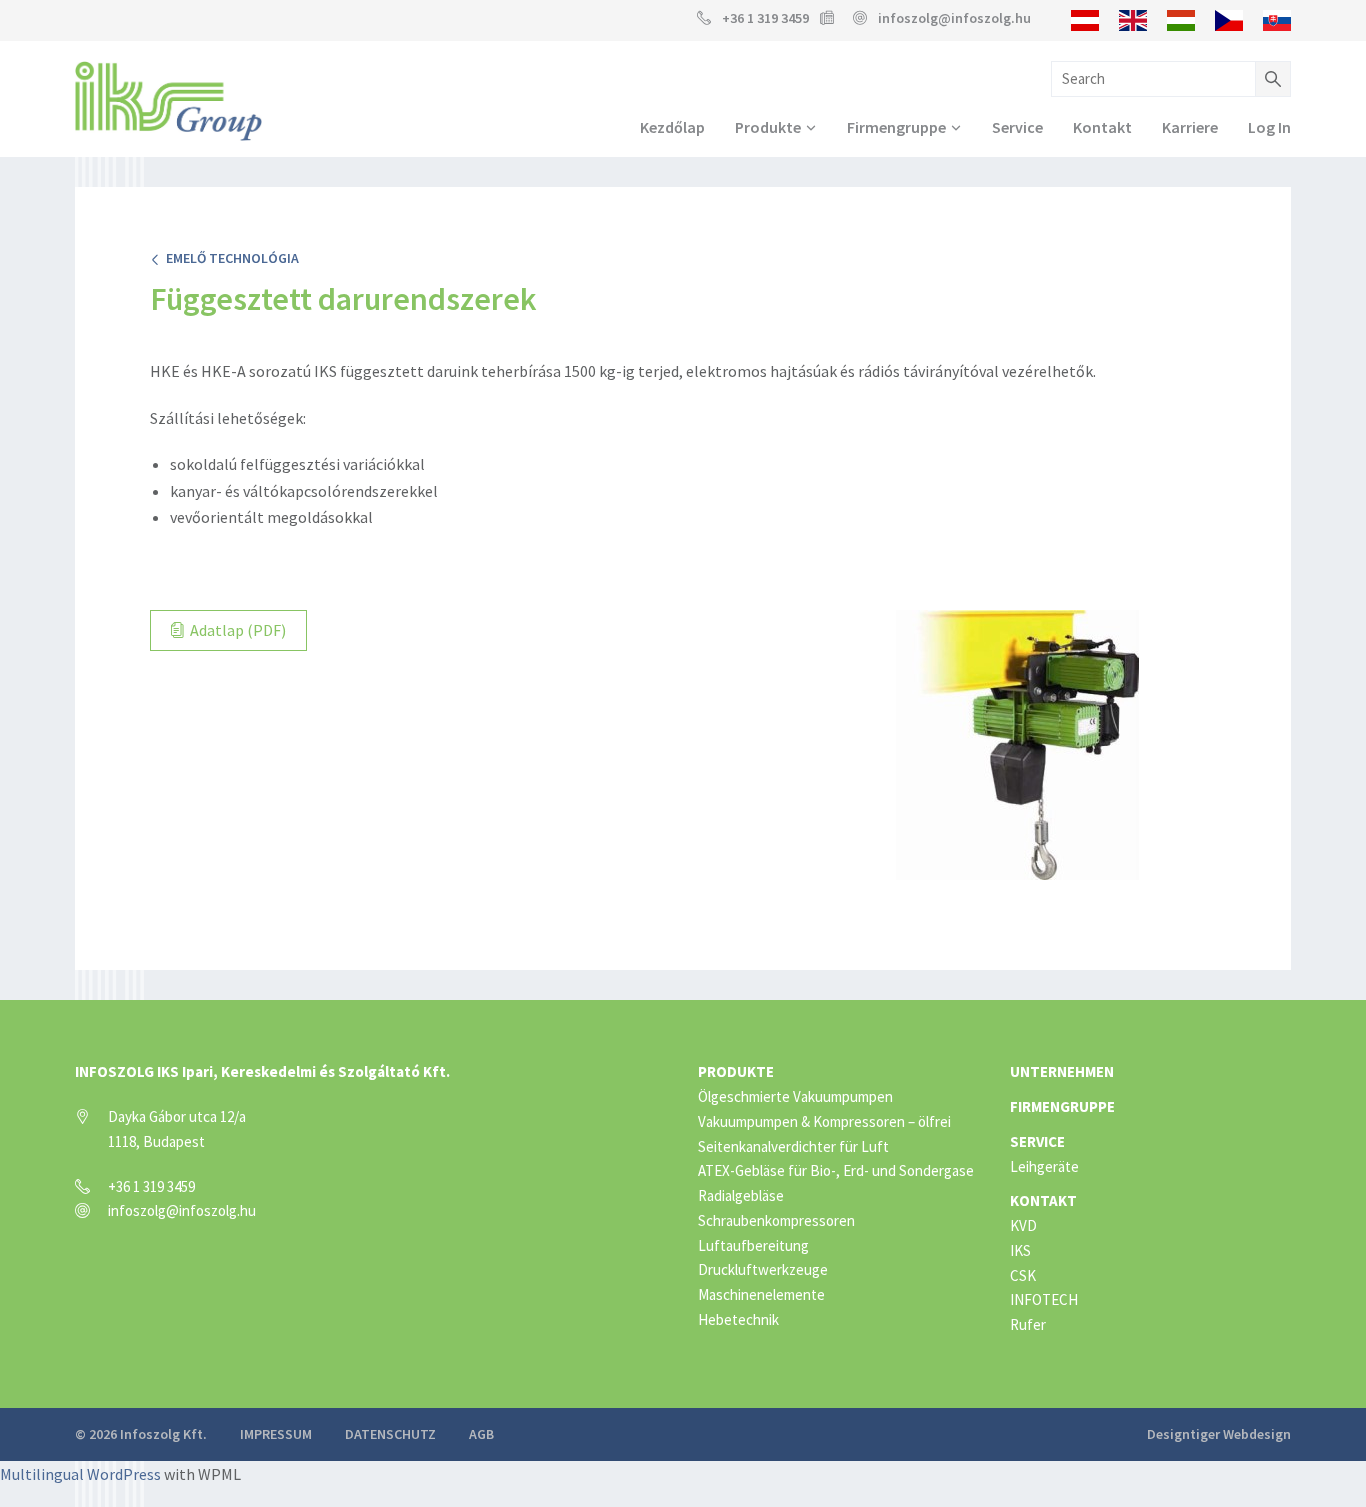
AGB (481, 1434)
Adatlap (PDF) (236, 630)
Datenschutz (390, 1434)
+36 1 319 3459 (765, 18)
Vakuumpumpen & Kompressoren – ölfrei (824, 1121)
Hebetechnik (738, 1319)
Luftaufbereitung (753, 1245)
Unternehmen (1062, 1071)
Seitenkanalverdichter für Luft (793, 1146)
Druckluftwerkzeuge (763, 1269)
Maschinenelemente (761, 1294)
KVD (1023, 1225)
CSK (1023, 1275)
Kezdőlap (672, 127)
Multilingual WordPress (80, 1474)
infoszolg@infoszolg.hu (954, 18)
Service (1017, 127)
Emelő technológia (229, 258)
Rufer (1028, 1324)
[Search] (1273, 79)
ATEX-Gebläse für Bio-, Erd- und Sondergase (836, 1170)
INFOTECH (1044, 1299)
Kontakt (1102, 127)
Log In (1269, 127)
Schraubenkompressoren (776, 1220)
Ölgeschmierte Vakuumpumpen (795, 1096)
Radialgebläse (741, 1195)
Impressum (276, 1434)
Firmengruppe (896, 127)
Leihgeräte (1044, 1166)
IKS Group (168, 101)
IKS (1020, 1250)
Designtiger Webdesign (1219, 1434)
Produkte (768, 127)
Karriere (1190, 127)
